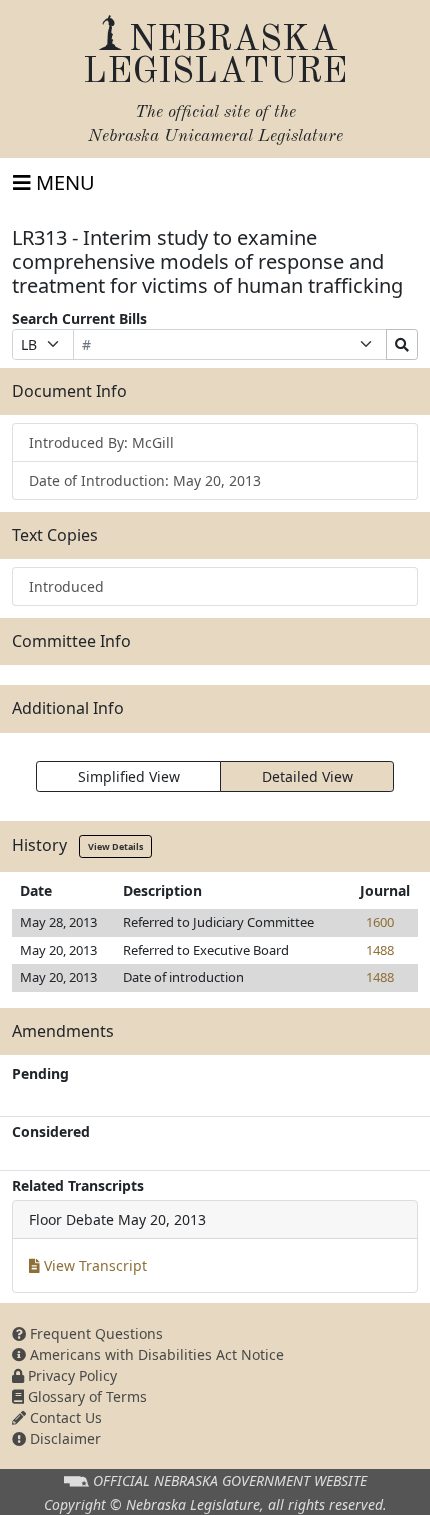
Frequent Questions (94, 1333)
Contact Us (64, 1417)
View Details (115, 846)
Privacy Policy (70, 1375)
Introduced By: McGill (101, 442)
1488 (380, 950)
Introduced (66, 586)
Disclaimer (63, 1438)
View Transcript (93, 1265)
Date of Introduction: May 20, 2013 (145, 480)
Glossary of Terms (85, 1396)
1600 (380, 922)
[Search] (402, 344)
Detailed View (307, 776)
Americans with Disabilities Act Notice (155, 1354)
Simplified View (129, 776)
